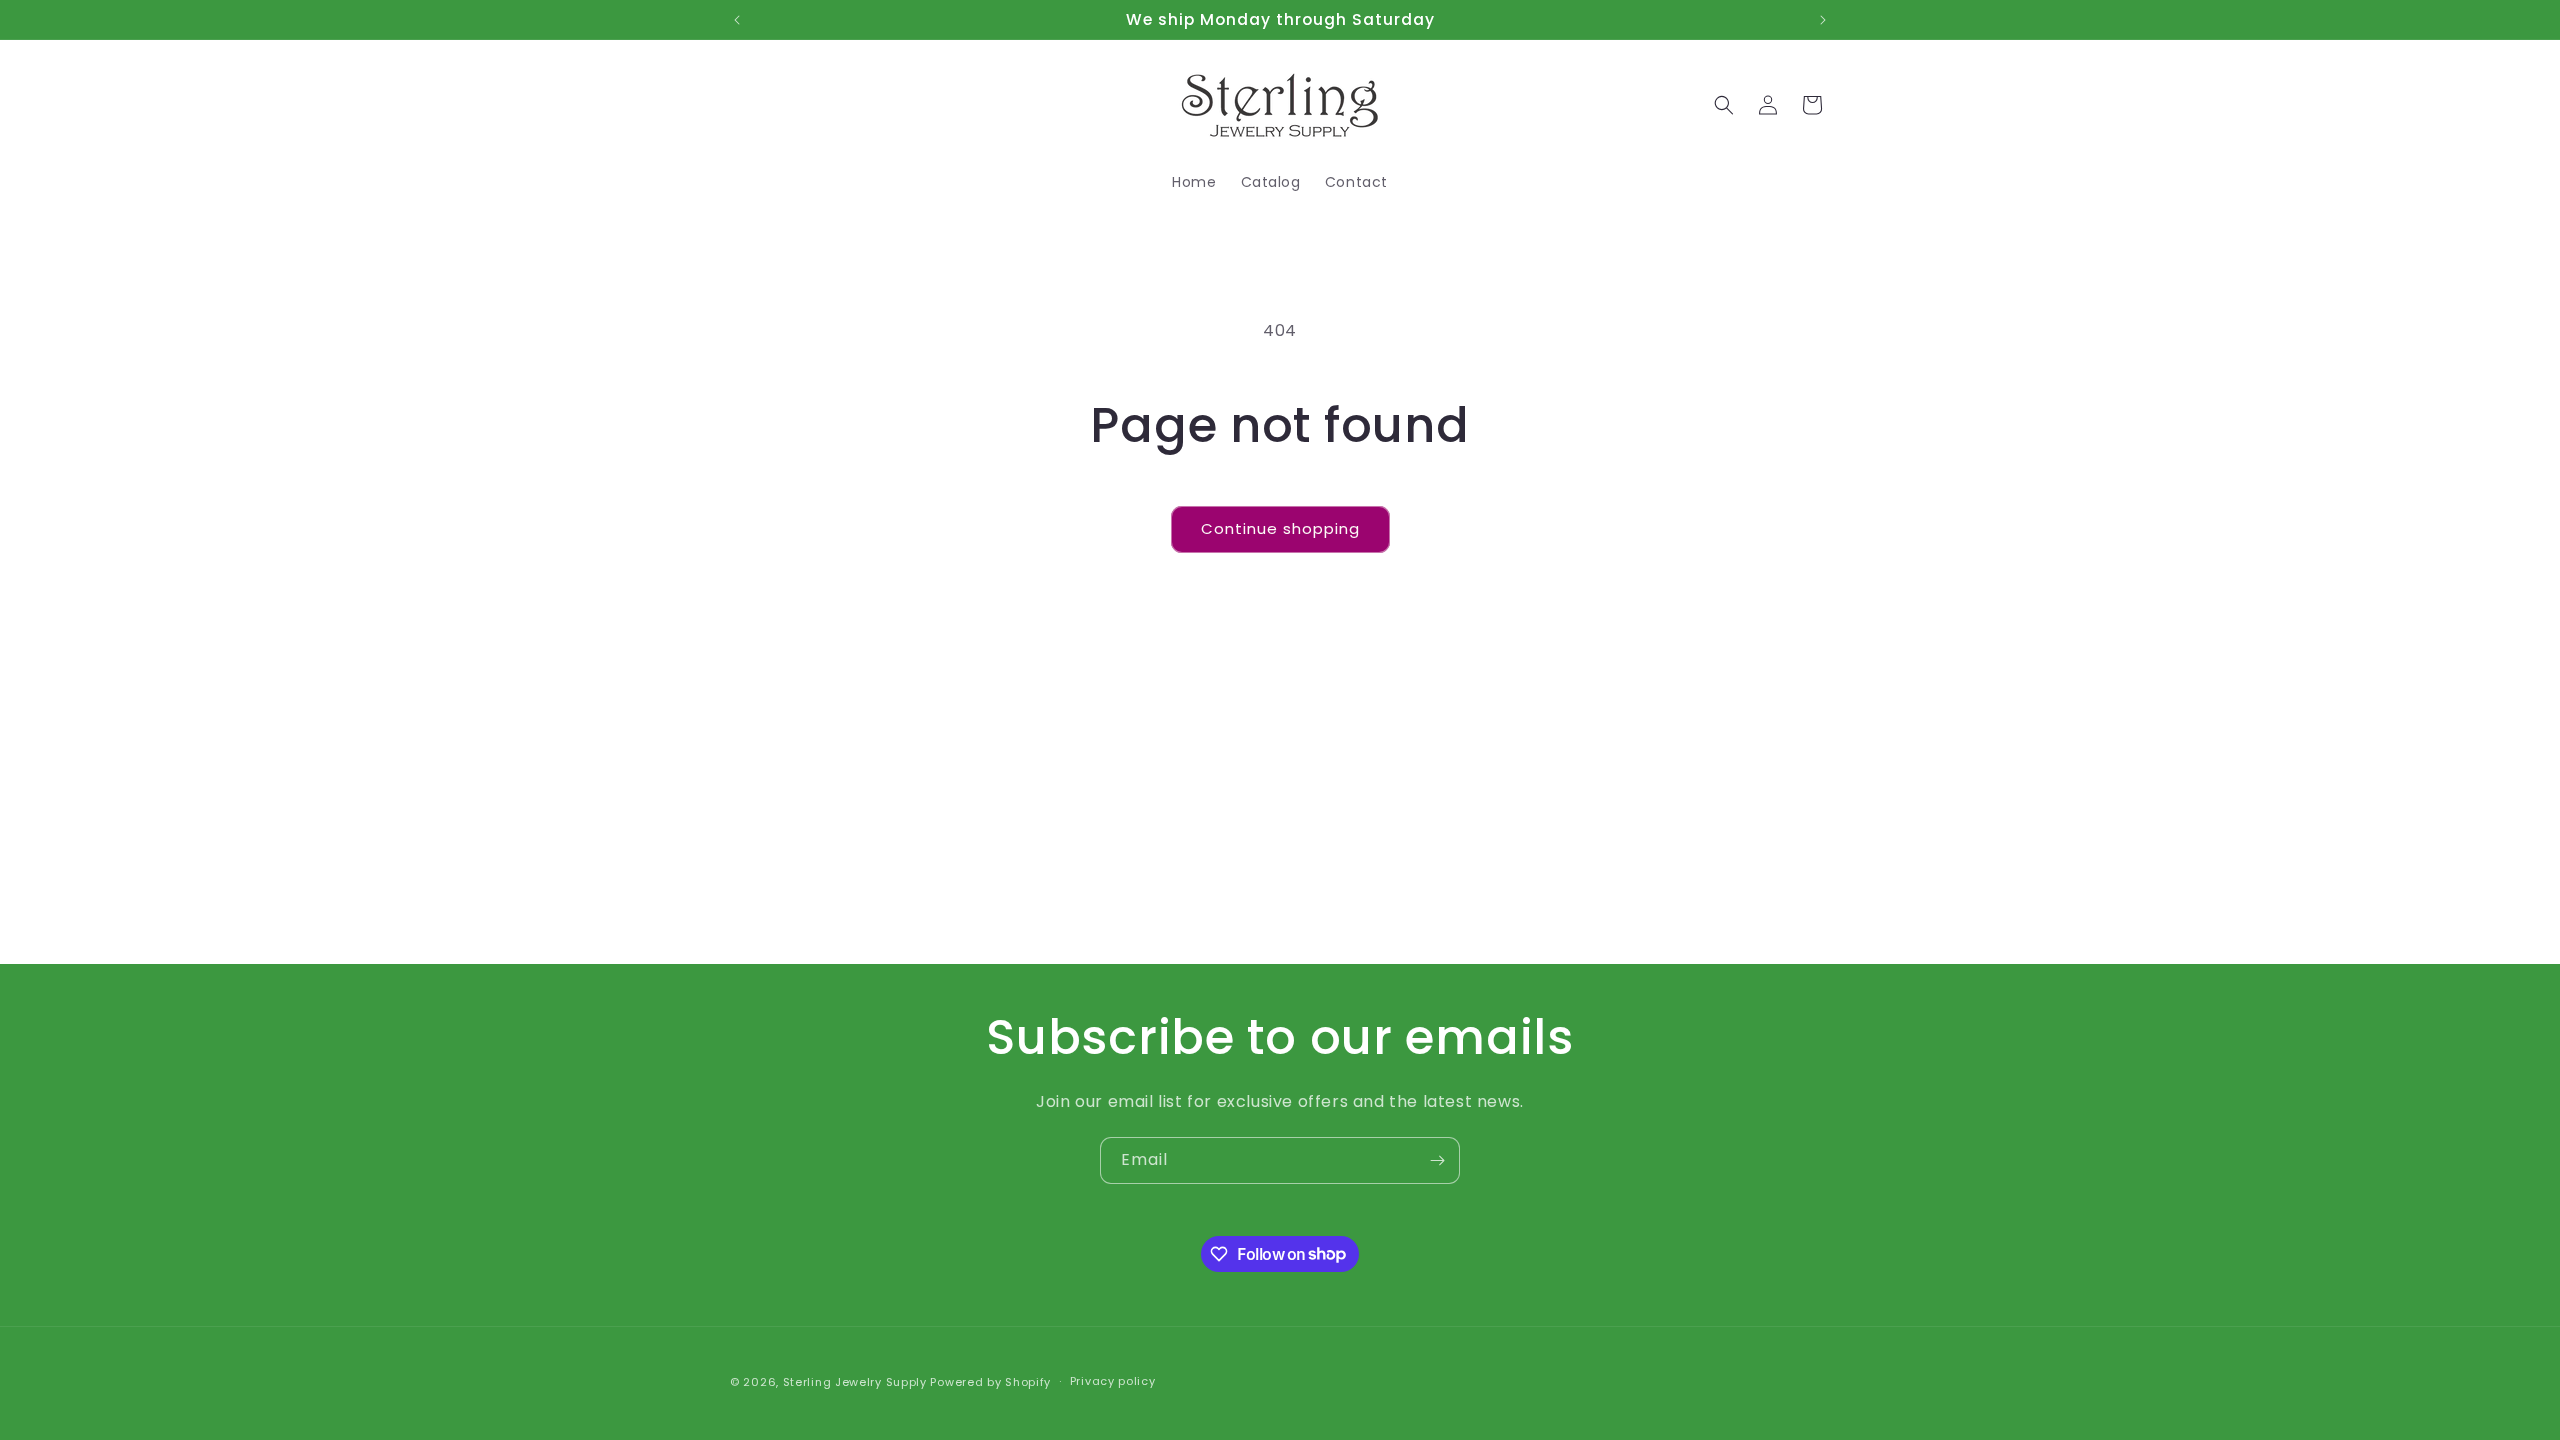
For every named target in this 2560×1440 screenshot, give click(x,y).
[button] (1724, 105)
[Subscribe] (1437, 1160)
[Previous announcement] (737, 20)
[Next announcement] (1823, 20)
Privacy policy (1113, 1381)
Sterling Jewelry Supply (855, 1382)
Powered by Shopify (990, 1382)
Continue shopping (1280, 528)
